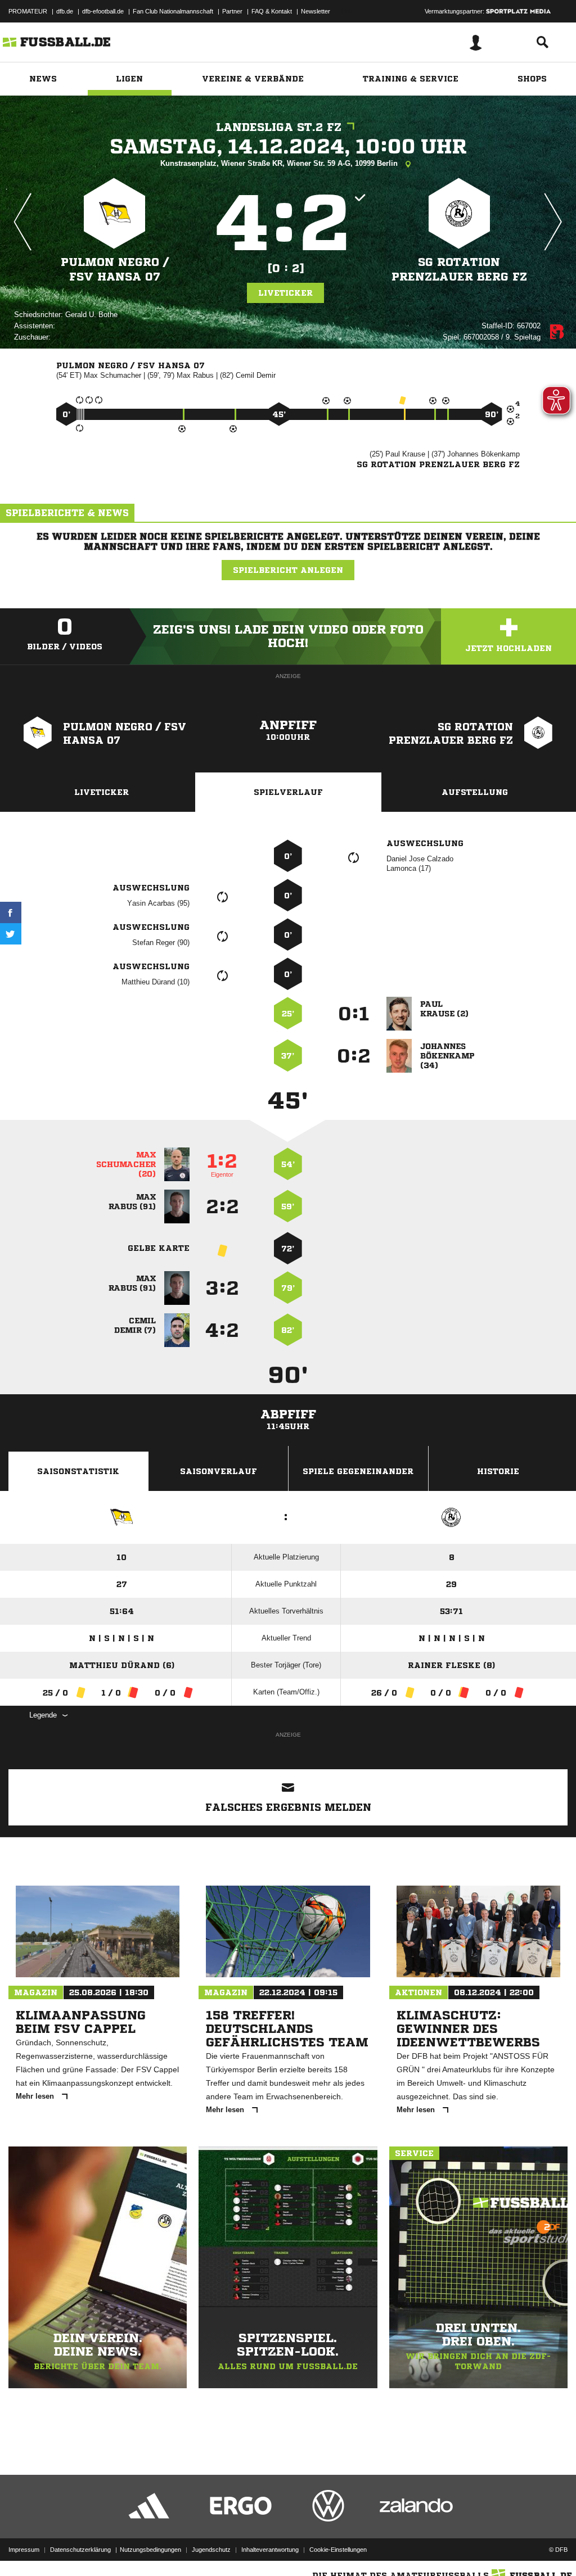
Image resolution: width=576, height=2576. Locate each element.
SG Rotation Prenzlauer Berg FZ (459, 270)
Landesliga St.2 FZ (279, 127)
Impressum (24, 2550)
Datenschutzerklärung (80, 2550)
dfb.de (65, 11)
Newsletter (316, 11)
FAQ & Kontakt (272, 11)
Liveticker (285, 293)
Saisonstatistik (78, 1471)
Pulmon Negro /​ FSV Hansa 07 (115, 270)
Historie (498, 1471)
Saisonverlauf (219, 1471)
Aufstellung (475, 792)
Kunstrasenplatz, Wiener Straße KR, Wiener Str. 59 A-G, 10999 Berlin (280, 163)
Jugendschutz (211, 2550)
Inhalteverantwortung (270, 2550)
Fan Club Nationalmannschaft (173, 11)
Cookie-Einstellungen (338, 2550)
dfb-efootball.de (103, 11)
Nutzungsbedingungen (150, 2550)
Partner (232, 11)
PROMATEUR (28, 11)
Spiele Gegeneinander (358, 1471)
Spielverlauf (288, 792)
